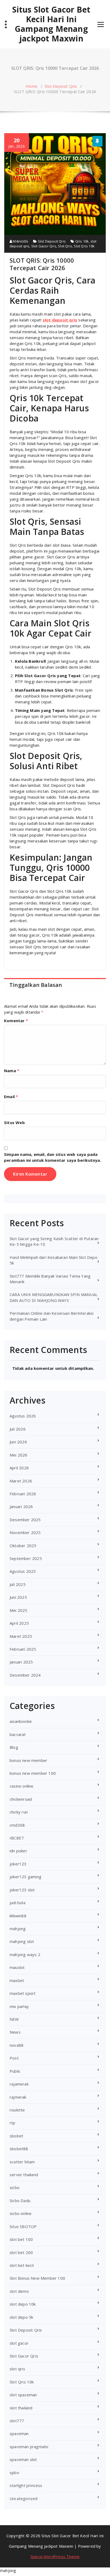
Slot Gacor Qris (44, 246)
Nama (12, 1071)
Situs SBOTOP (23, 2226)
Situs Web (14, 1122)
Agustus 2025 (23, 1571)
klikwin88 (18, 1916)
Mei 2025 (19, 1610)
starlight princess (26, 2485)
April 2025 (19, 1623)
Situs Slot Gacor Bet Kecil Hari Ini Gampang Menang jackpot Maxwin (51, 24)
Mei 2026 (19, 1455)
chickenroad (21, 1799)
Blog (14, 1747)
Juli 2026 (18, 1429)
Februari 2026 (23, 1494)
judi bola (17, 1903)
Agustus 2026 (23, 1416)
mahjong (18, 1929)
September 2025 (26, 1558)
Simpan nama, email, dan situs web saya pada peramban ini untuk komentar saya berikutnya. (53, 1157)
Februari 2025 (23, 1649)
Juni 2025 (18, 1597)
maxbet (17, 1980)
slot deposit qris (60, 320)
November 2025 (25, 1532)
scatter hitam (22, 2162)
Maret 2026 (21, 1481)
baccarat (18, 1734)
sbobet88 (19, 2149)
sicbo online (21, 2213)
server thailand (24, 2175)
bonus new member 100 (33, 1773)
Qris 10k (82, 241)
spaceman (19, 2433)
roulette (17, 2110)
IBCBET (17, 1838)
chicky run (19, 1812)
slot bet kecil (22, 2265)
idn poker (18, 1851)
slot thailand (21, 2408)
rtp (13, 2123)
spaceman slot (23, 2459)
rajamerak (19, 2084)
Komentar (16, 1021)
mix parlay (19, 2006)
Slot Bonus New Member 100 (37, 2278)
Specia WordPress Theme (55, 2556)
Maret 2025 (21, 1636)
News (15, 2032)
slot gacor (19, 2343)
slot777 (17, 2421)
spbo (14, 2472)
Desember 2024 (25, 1675)
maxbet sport (23, 1993)
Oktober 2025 (23, 1546)
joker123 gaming (25, 1877)
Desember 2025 (25, 1520)
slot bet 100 (21, 2239)
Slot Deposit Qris (61, 86)
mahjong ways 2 (25, 1954)
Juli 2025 (18, 1584)
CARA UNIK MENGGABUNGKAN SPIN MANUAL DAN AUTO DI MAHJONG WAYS (54, 1297)
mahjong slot (22, 1941)
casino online (22, 1786)
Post (14, 2058)
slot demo (19, 2291)
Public (15, 2071)
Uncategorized (24, 2498)
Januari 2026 (21, 1506)
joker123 (18, 1864)
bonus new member (28, 1760)
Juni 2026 (18, 1442)
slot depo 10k (23, 2304)
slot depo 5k (21, 2317)
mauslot (17, 1967)
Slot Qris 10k (84, 246)
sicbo (15, 2187)
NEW (14, 2019)
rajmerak (18, 2097)
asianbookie (21, 1721)
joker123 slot (22, 1890)
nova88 (17, 2045)
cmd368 (17, 1825)
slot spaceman (23, 2395)
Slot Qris (65, 246)
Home (32, 86)
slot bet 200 (21, 2252)
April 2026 (19, 1468)
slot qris (17, 2369)
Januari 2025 (21, 1662)
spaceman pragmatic (29, 2447)
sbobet (16, 2136)
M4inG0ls (20, 241)
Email (11, 1097)
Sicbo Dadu (20, 2201)
